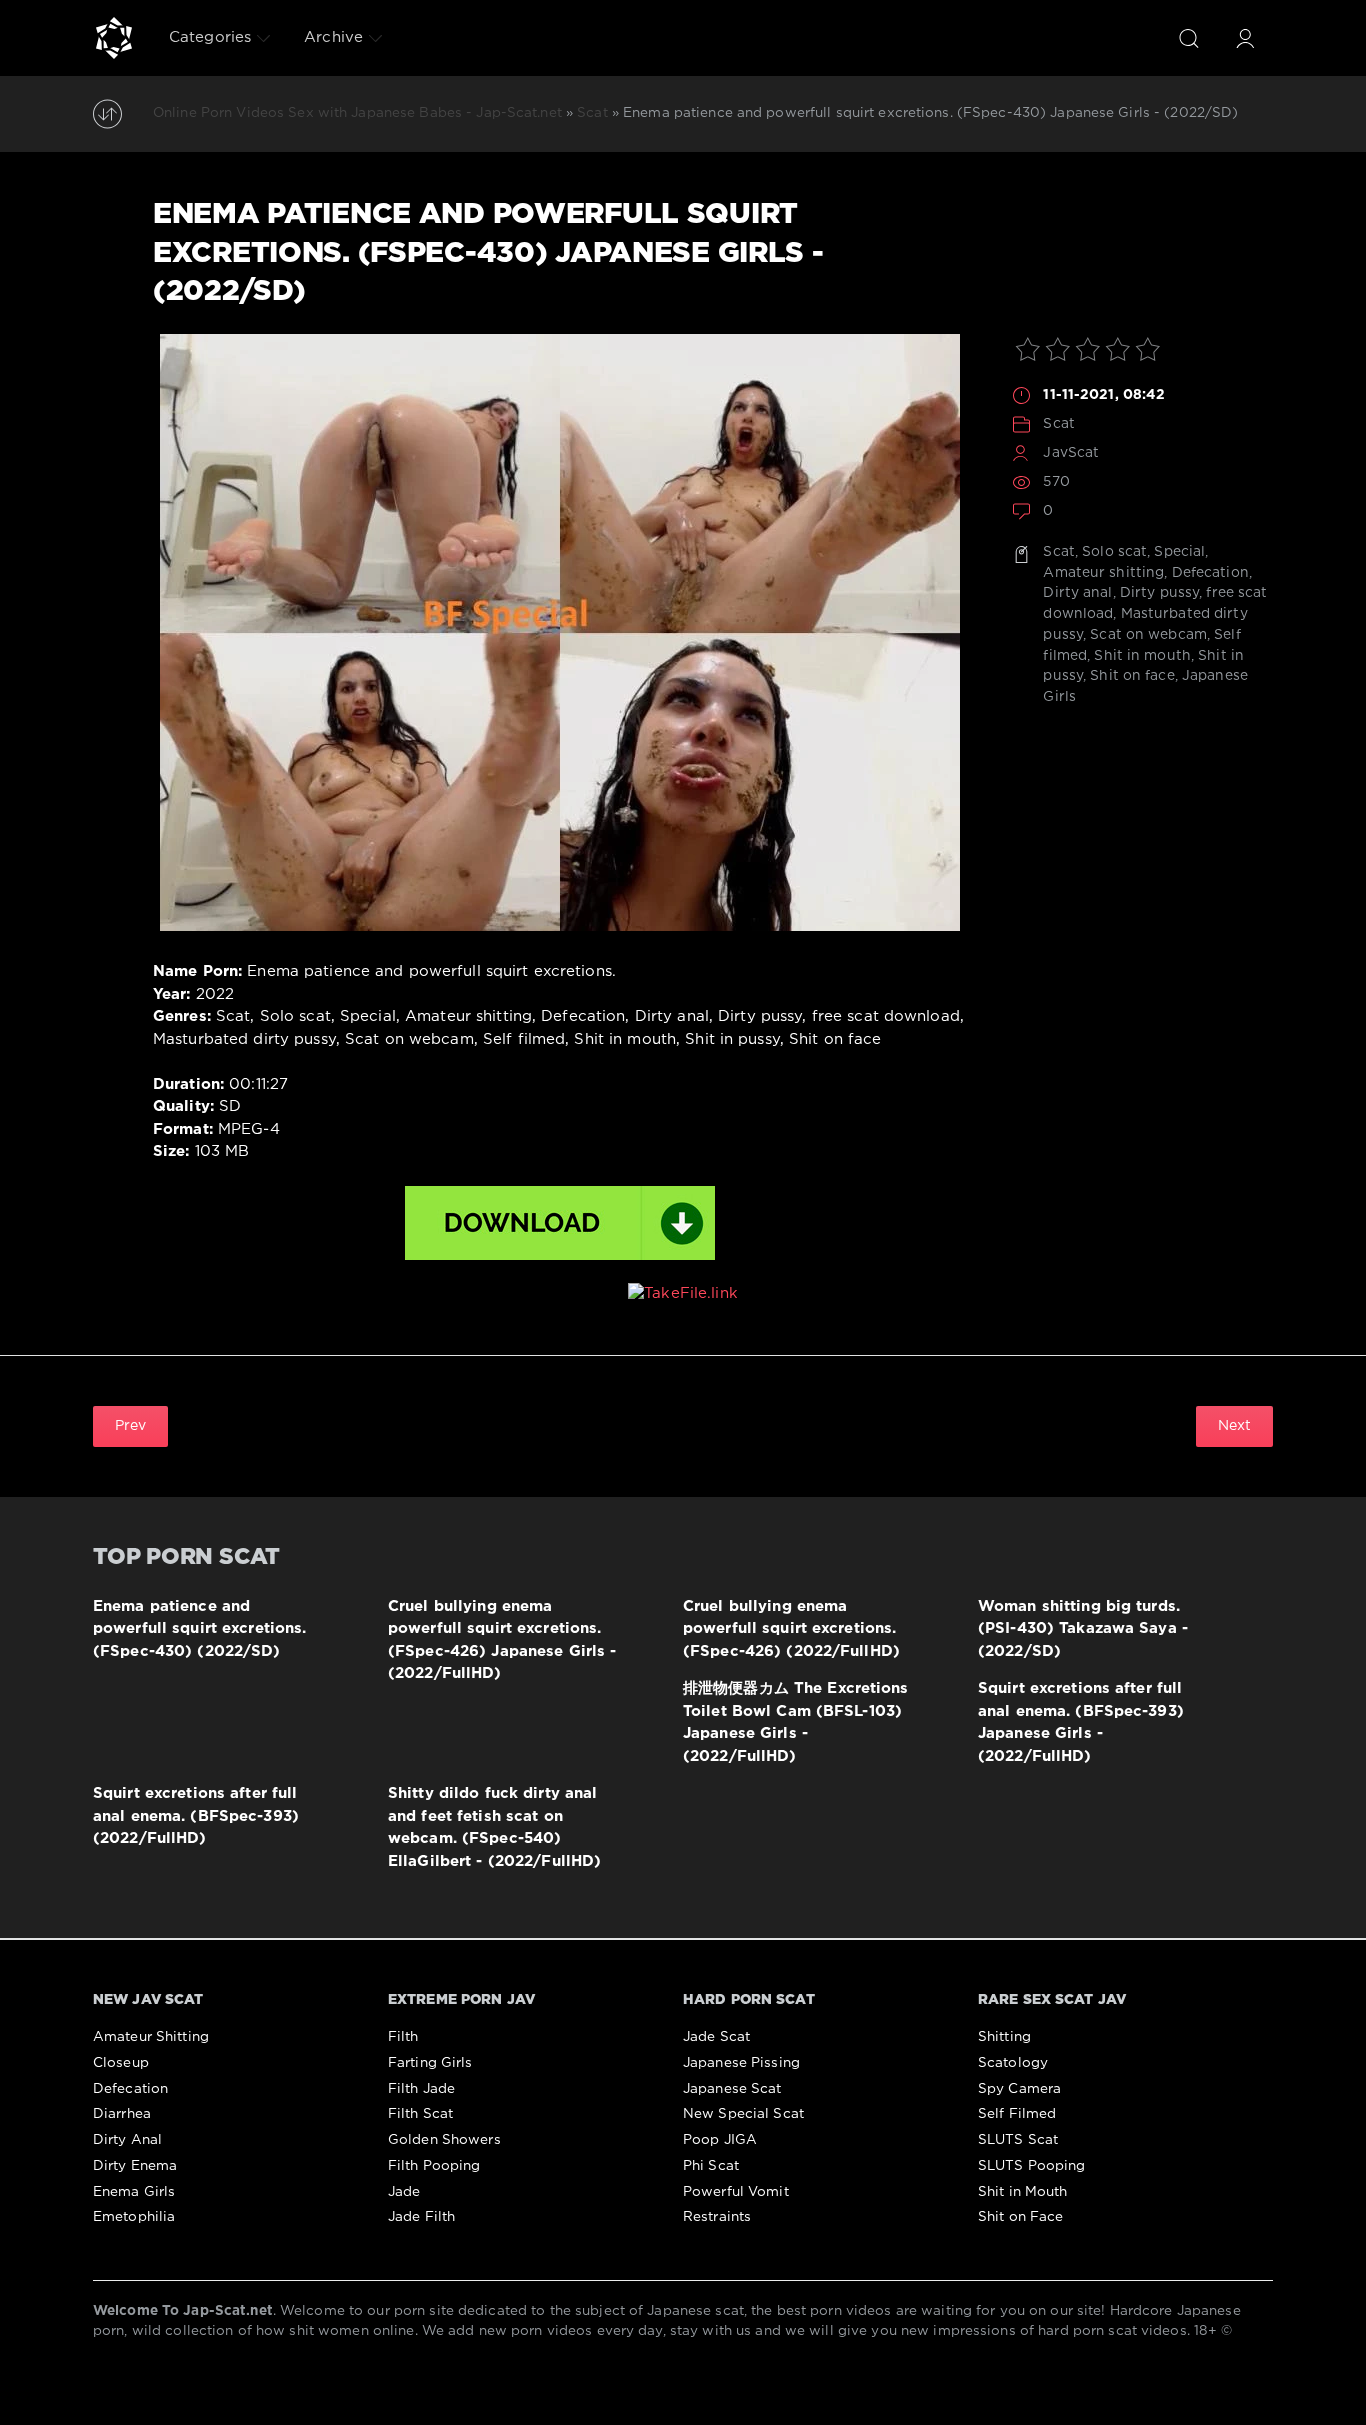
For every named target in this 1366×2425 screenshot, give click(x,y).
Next (1234, 1426)
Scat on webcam (1148, 635)
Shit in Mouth (1023, 2192)
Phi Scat (711, 2166)
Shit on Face (1020, 2217)
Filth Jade (421, 2089)
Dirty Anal (127, 2140)
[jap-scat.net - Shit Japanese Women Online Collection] (114, 38)
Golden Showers (444, 2140)
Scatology (1013, 2063)
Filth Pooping (434, 2166)
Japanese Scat (732, 2089)
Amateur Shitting (151, 2037)
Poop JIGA (720, 2140)
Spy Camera (1019, 2089)
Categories (210, 37)
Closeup (121, 2063)
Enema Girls (134, 2192)
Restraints (717, 2217)
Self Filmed (1017, 2114)
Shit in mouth (1142, 656)
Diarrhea (122, 2114)
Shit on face (1132, 676)
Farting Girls (430, 2063)
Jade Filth (421, 2217)
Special (1179, 552)
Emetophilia (134, 2217)
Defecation (1210, 573)
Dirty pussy (1159, 593)
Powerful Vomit (736, 2192)
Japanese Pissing (741, 2063)
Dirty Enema (135, 2166)
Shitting (1004, 2037)
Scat (1058, 424)
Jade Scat (716, 2037)
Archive (333, 37)
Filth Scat (420, 2114)
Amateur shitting (1103, 573)
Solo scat (1114, 552)
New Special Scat (743, 2114)
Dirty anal (1077, 593)
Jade (404, 2192)
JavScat (1071, 453)
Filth (403, 2037)
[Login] (1245, 38)
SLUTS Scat (1018, 2140)
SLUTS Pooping (1032, 2166)
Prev (130, 1426)
